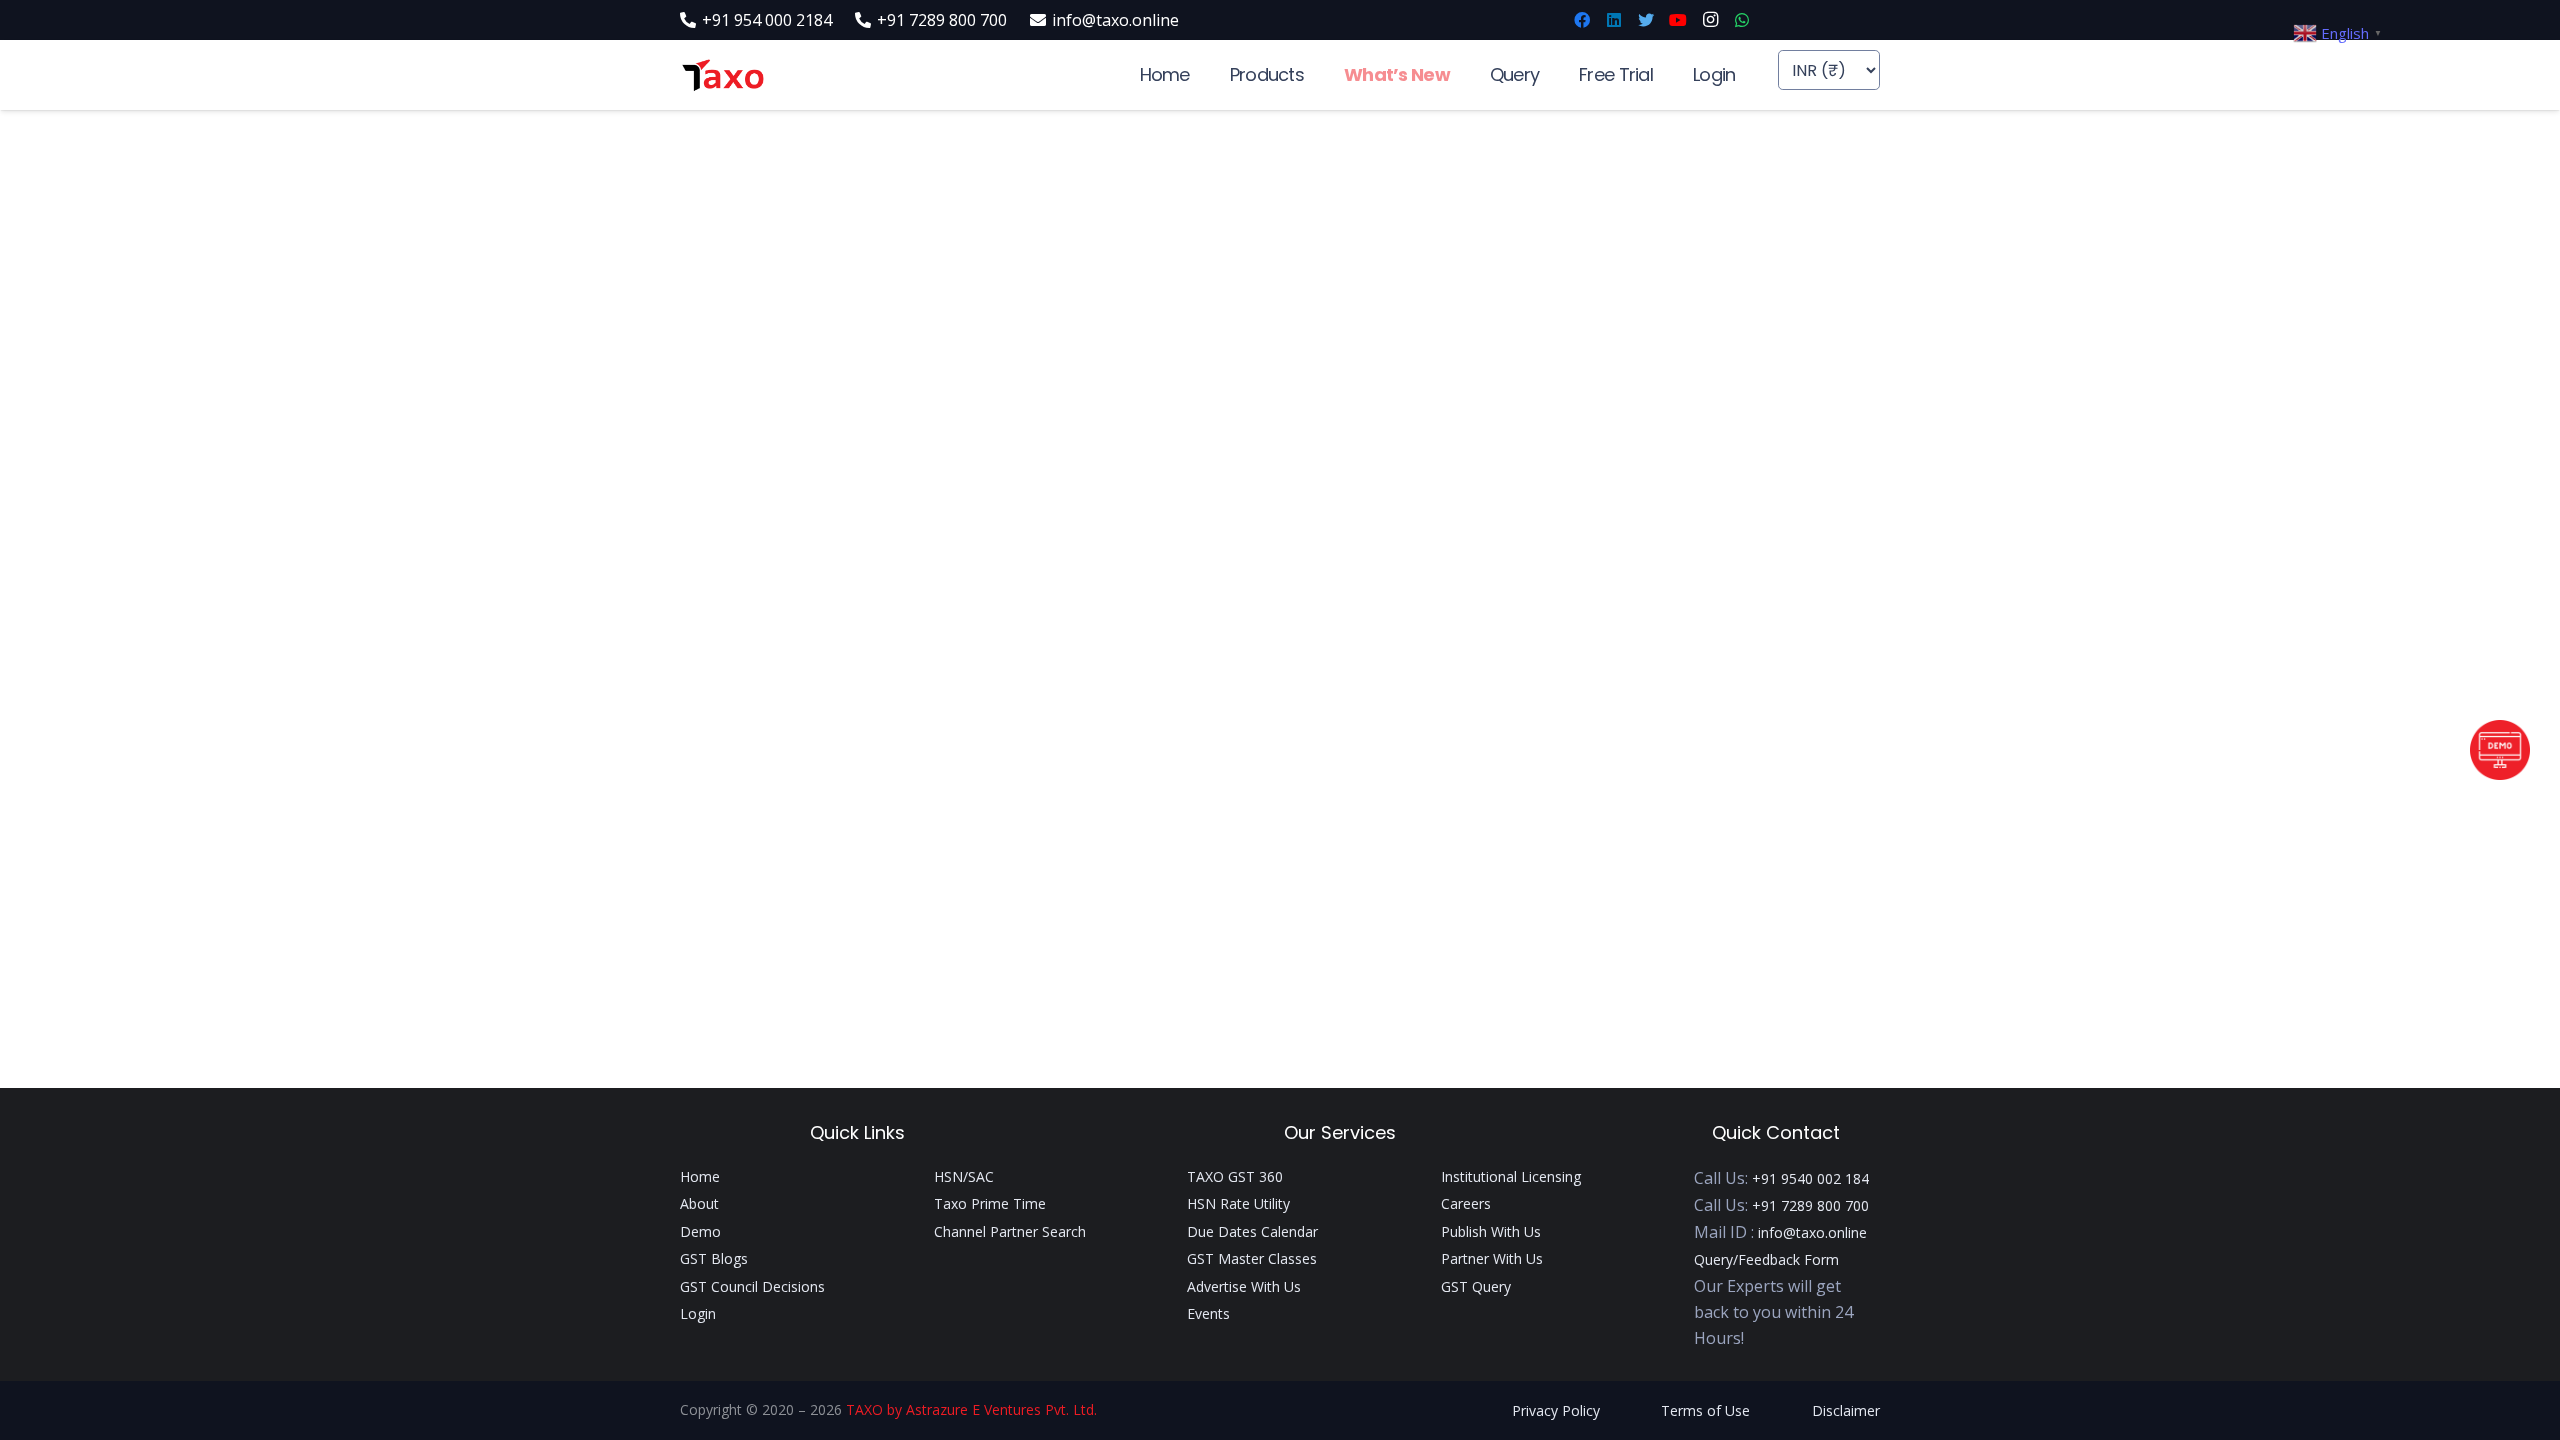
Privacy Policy (1556, 1410)
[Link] (722, 75)
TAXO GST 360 (1235, 1176)
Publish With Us (1491, 1231)
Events (1208, 1313)
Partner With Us (1492, 1258)
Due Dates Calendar (1252, 1231)
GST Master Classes (1252, 1258)
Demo (700, 1231)
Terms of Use (1705, 1410)
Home (700, 1176)
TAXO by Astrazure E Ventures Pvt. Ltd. (971, 1409)
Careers (1466, 1203)
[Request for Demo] (2500, 774)
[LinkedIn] (1614, 20)
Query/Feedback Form (1766, 1259)
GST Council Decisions (752, 1286)
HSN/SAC (964, 1176)
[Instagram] (1710, 20)
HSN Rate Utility (1238, 1203)
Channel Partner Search (1010, 1231)
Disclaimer (1846, 1410)
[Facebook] (1582, 20)
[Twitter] (1646, 20)
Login (698, 1313)
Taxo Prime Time (990, 1203)
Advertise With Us (1244, 1286)
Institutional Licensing (1511, 1176)
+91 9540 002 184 (1810, 1178)
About (699, 1203)
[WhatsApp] (1742, 20)
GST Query (1476, 1286)
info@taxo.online (1812, 1232)
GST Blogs (714, 1258)
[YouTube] (1678, 20)
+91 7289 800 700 (1810, 1205)
